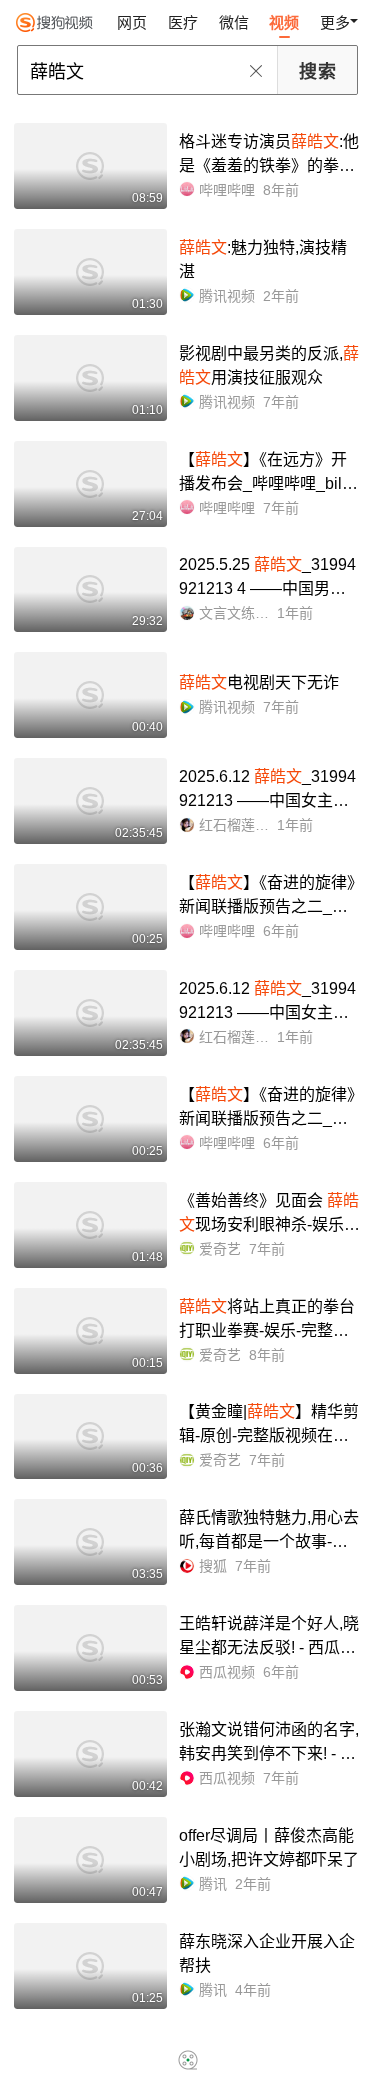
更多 (335, 22)
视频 (284, 22)
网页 (132, 22)
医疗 (183, 22)
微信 (234, 22)
